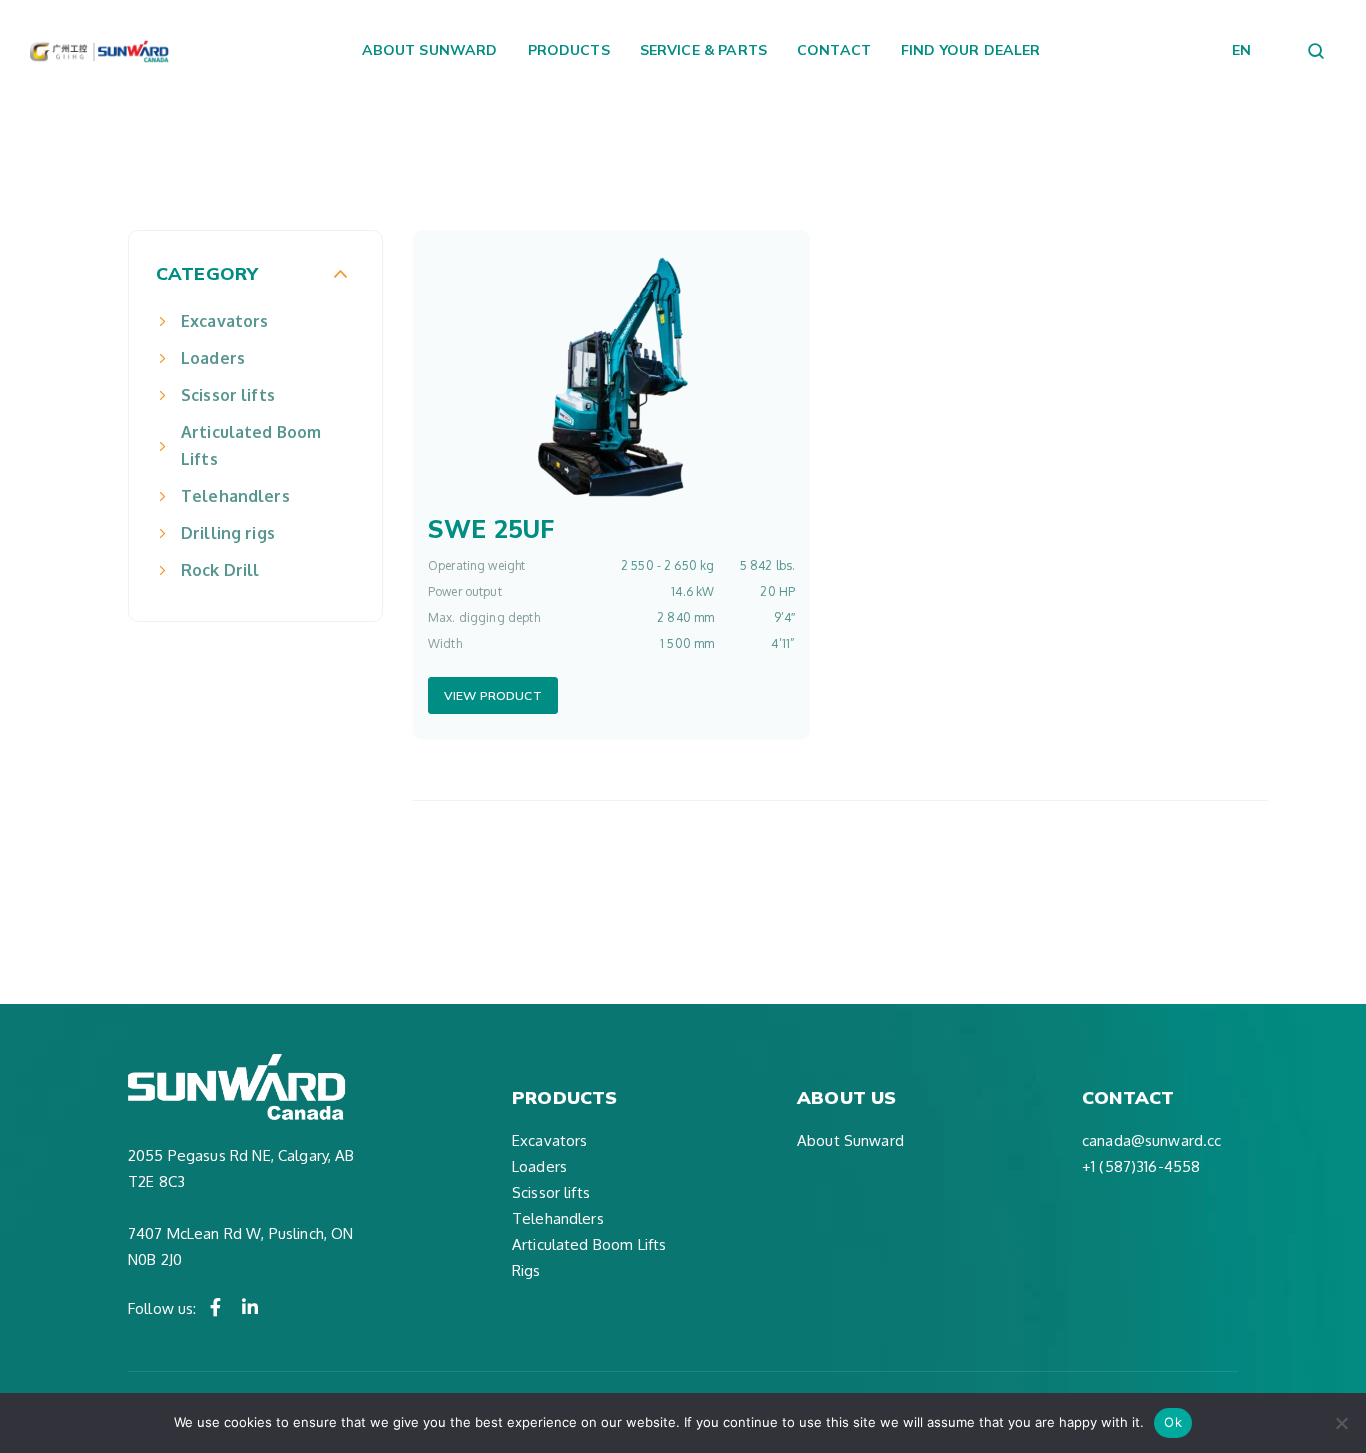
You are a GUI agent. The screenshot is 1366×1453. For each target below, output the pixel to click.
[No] (1341, 1423)
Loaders (213, 358)
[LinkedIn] (250, 1307)
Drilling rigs (228, 533)
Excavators (225, 321)
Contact (834, 50)
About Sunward (430, 50)
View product (493, 695)
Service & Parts (703, 50)
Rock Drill (220, 570)
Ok (1173, 1422)
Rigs (526, 1270)
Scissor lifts (228, 395)
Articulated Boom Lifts (251, 445)
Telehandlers (235, 496)
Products (569, 50)
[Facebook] (216, 1307)
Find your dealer (970, 50)
